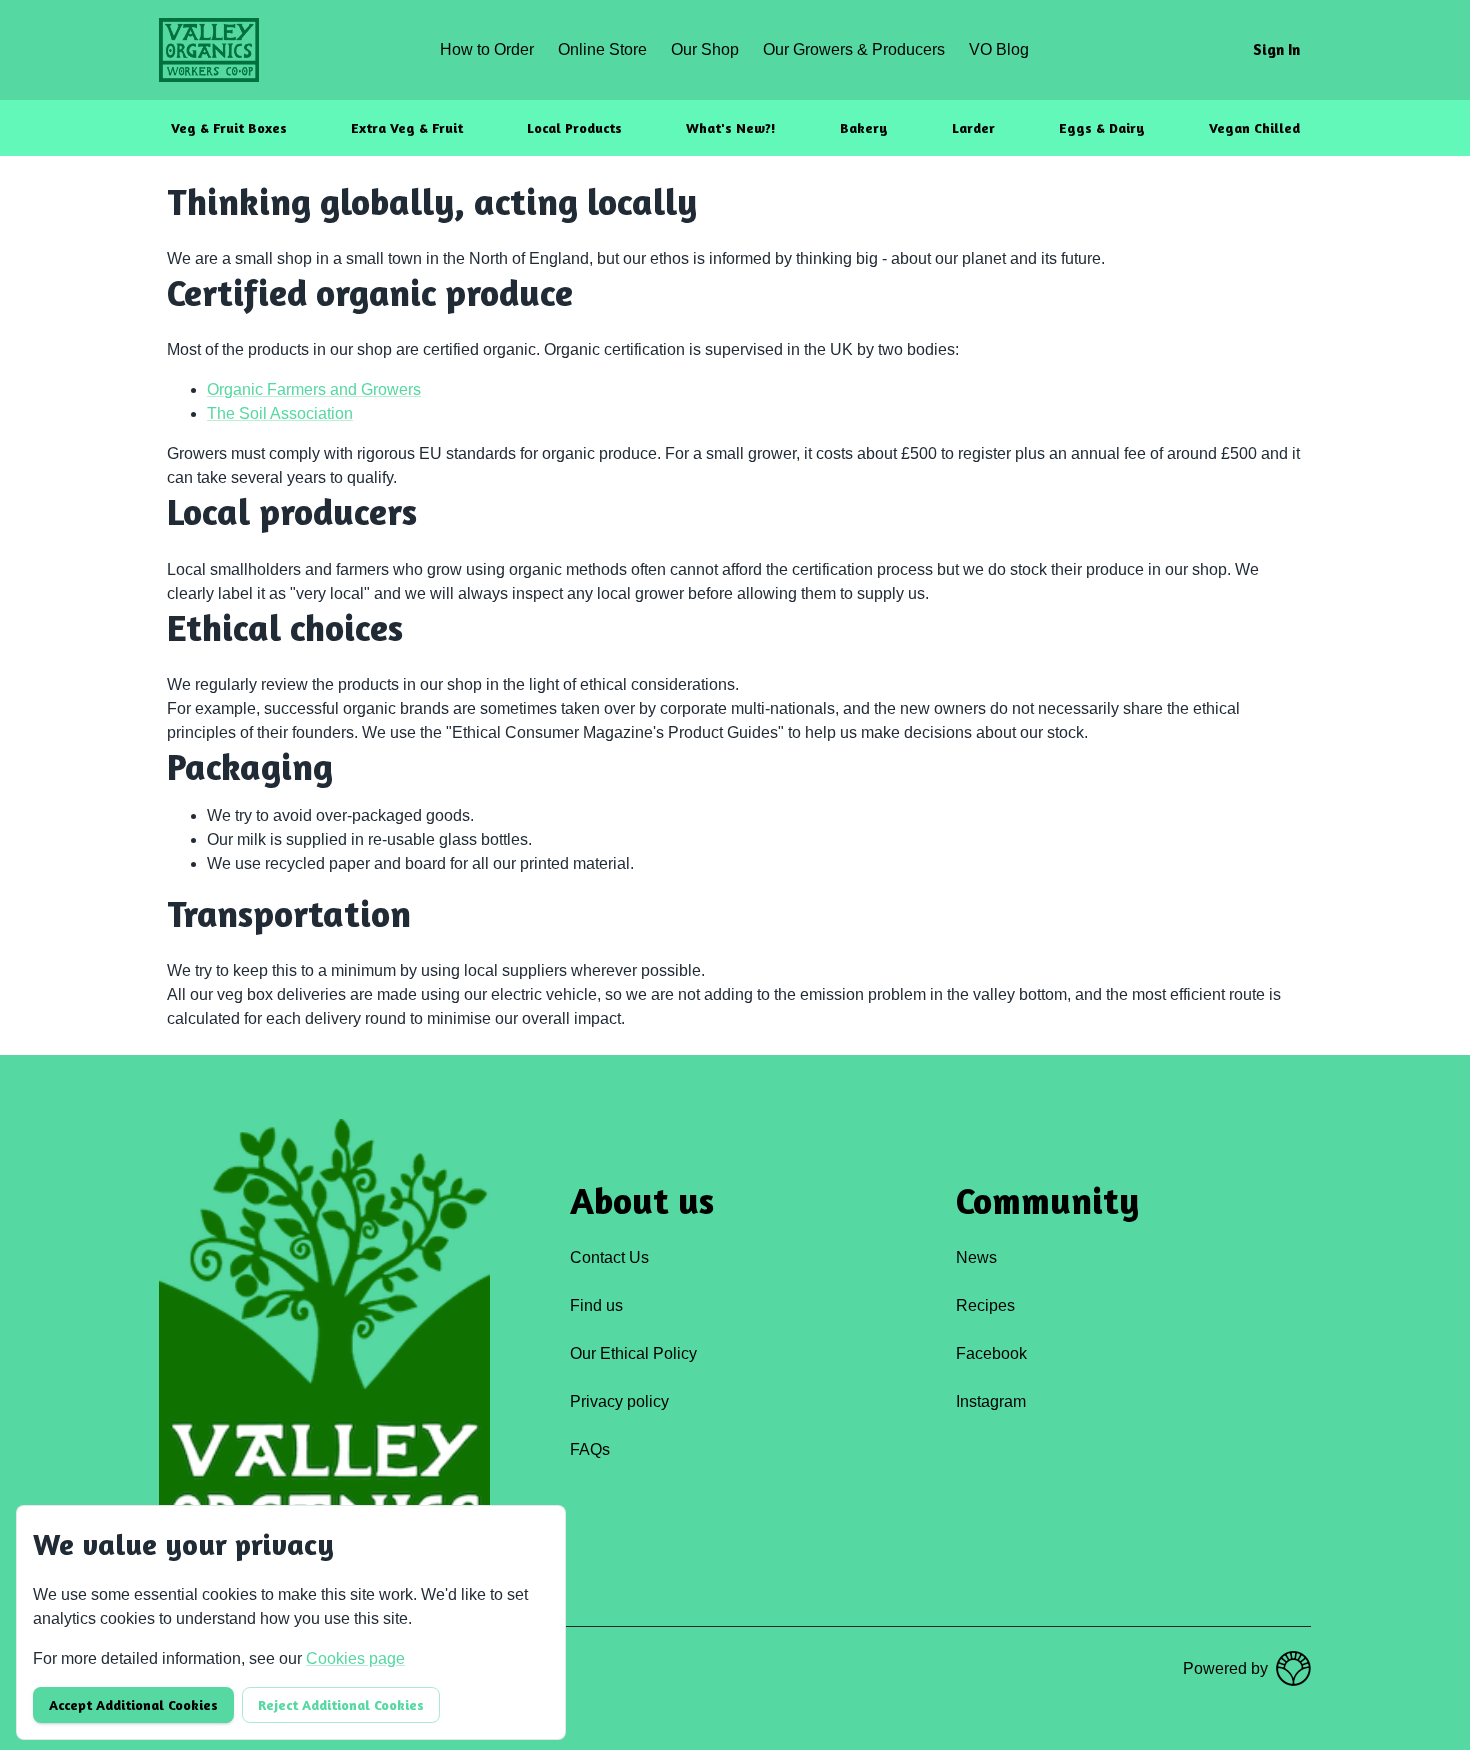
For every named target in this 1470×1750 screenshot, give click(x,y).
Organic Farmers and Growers (314, 389)
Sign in (1276, 49)
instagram (991, 1401)
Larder (973, 127)
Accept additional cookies (133, 1704)
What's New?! (731, 127)
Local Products (574, 127)
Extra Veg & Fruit (407, 127)
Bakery (864, 127)
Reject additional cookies (341, 1704)
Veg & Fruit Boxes (229, 127)
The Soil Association (280, 413)
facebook (991, 1353)
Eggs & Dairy (1102, 127)
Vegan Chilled (1254, 127)
